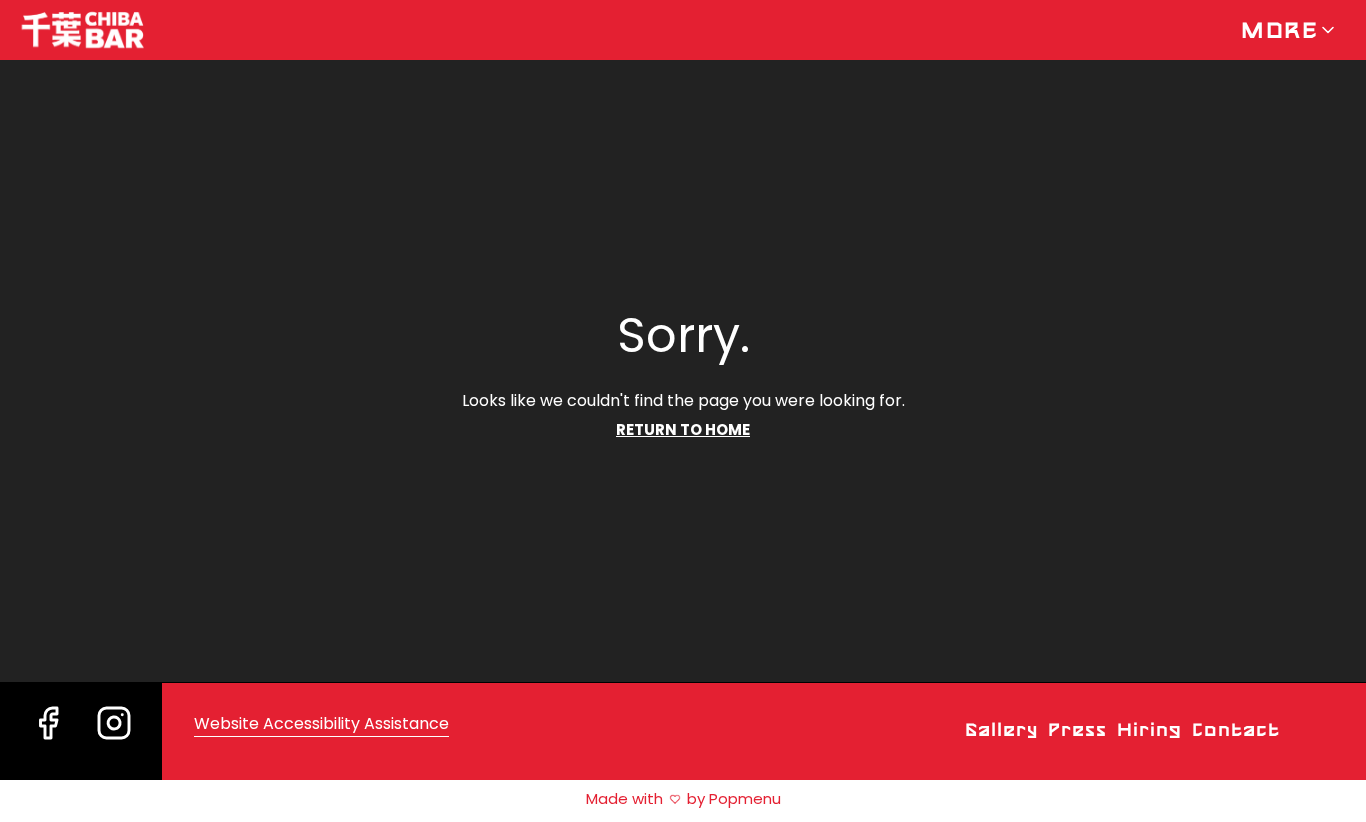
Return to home (683, 429)
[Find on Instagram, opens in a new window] (114, 747)
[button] (1289, 30)
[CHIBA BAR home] (106, 30)
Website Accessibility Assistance (321, 723)
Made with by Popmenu (390, 798)
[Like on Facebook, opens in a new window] (48, 747)
